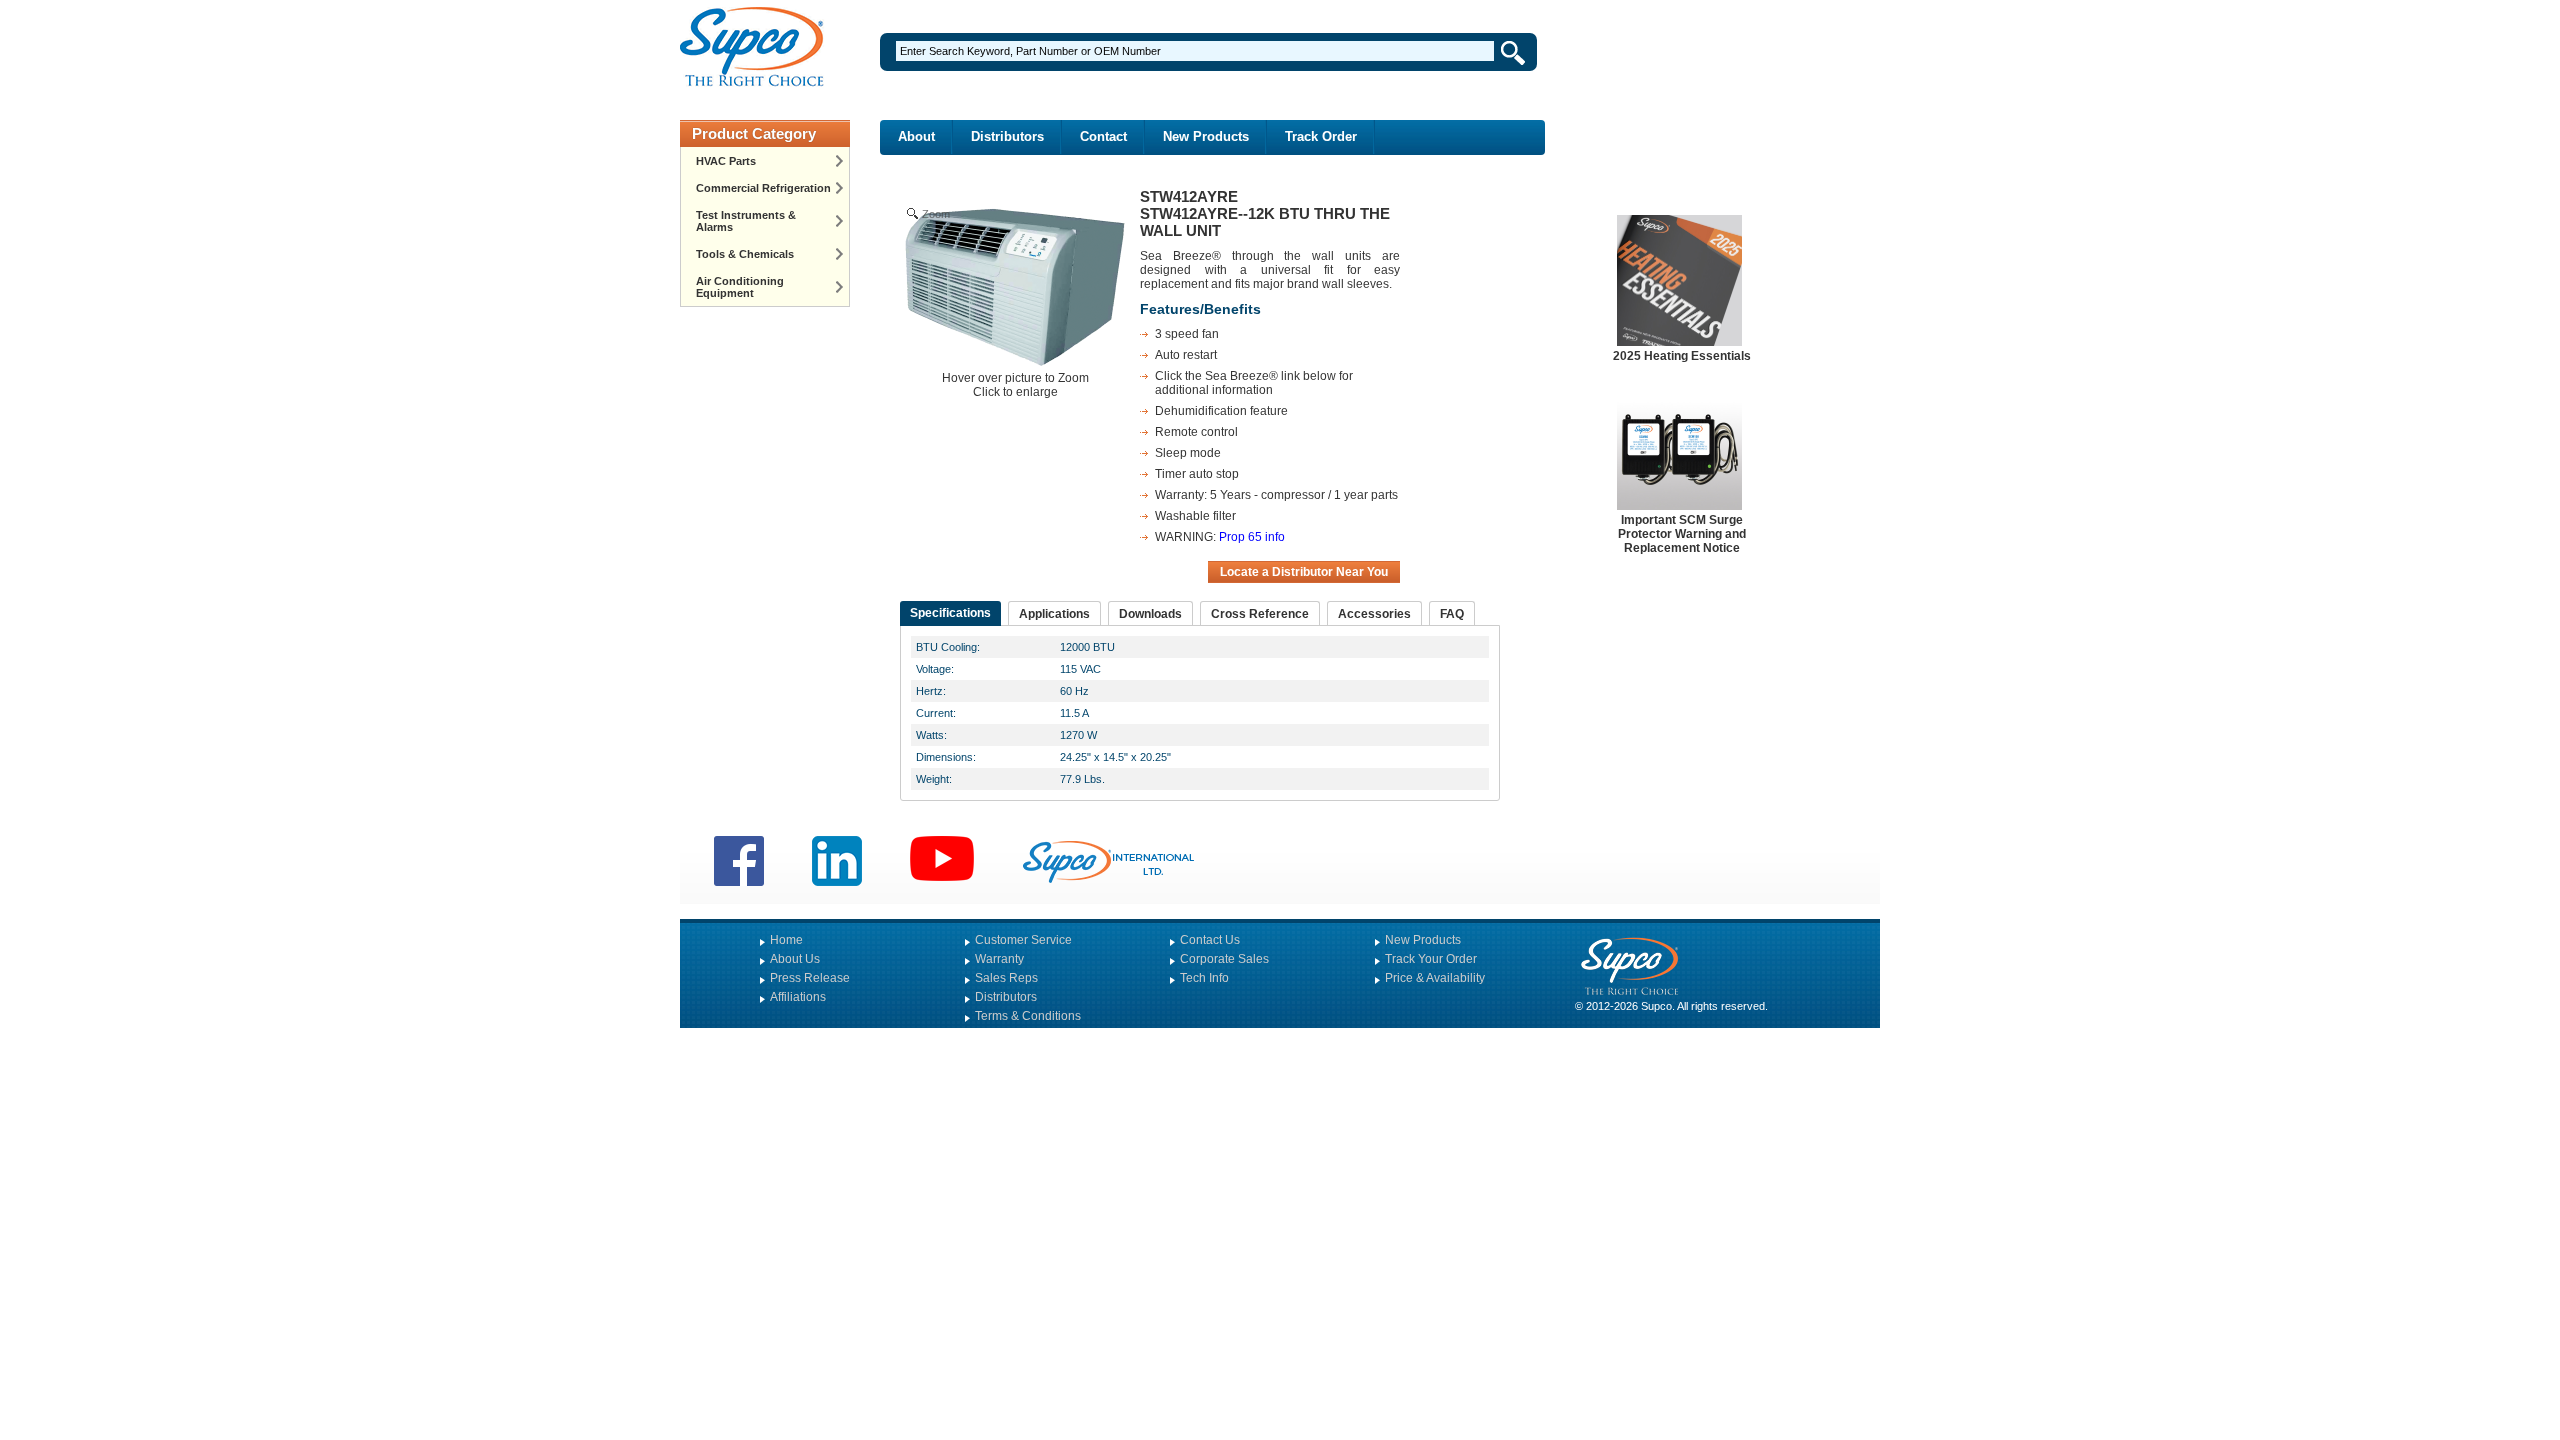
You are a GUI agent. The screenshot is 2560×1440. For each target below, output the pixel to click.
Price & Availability (1435, 978)
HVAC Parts (726, 161)
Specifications (950, 613)
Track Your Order (1431, 959)
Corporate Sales (1224, 959)
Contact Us (1210, 940)
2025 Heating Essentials (1682, 356)
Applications (1054, 614)
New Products (1206, 136)
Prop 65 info (1252, 537)
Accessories (1374, 614)
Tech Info (1204, 978)
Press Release (810, 978)
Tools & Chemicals (745, 254)
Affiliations (798, 997)
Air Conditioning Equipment (740, 287)
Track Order (1321, 136)
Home (786, 940)
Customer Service (1023, 940)
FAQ (1452, 614)
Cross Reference (1260, 614)
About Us (795, 959)
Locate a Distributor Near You (1304, 572)
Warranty (999, 959)
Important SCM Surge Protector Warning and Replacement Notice (1682, 534)
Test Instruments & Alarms (746, 221)
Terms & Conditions (1028, 1016)
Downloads (1150, 614)
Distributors (1007, 136)
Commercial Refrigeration (763, 188)
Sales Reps (1006, 978)
